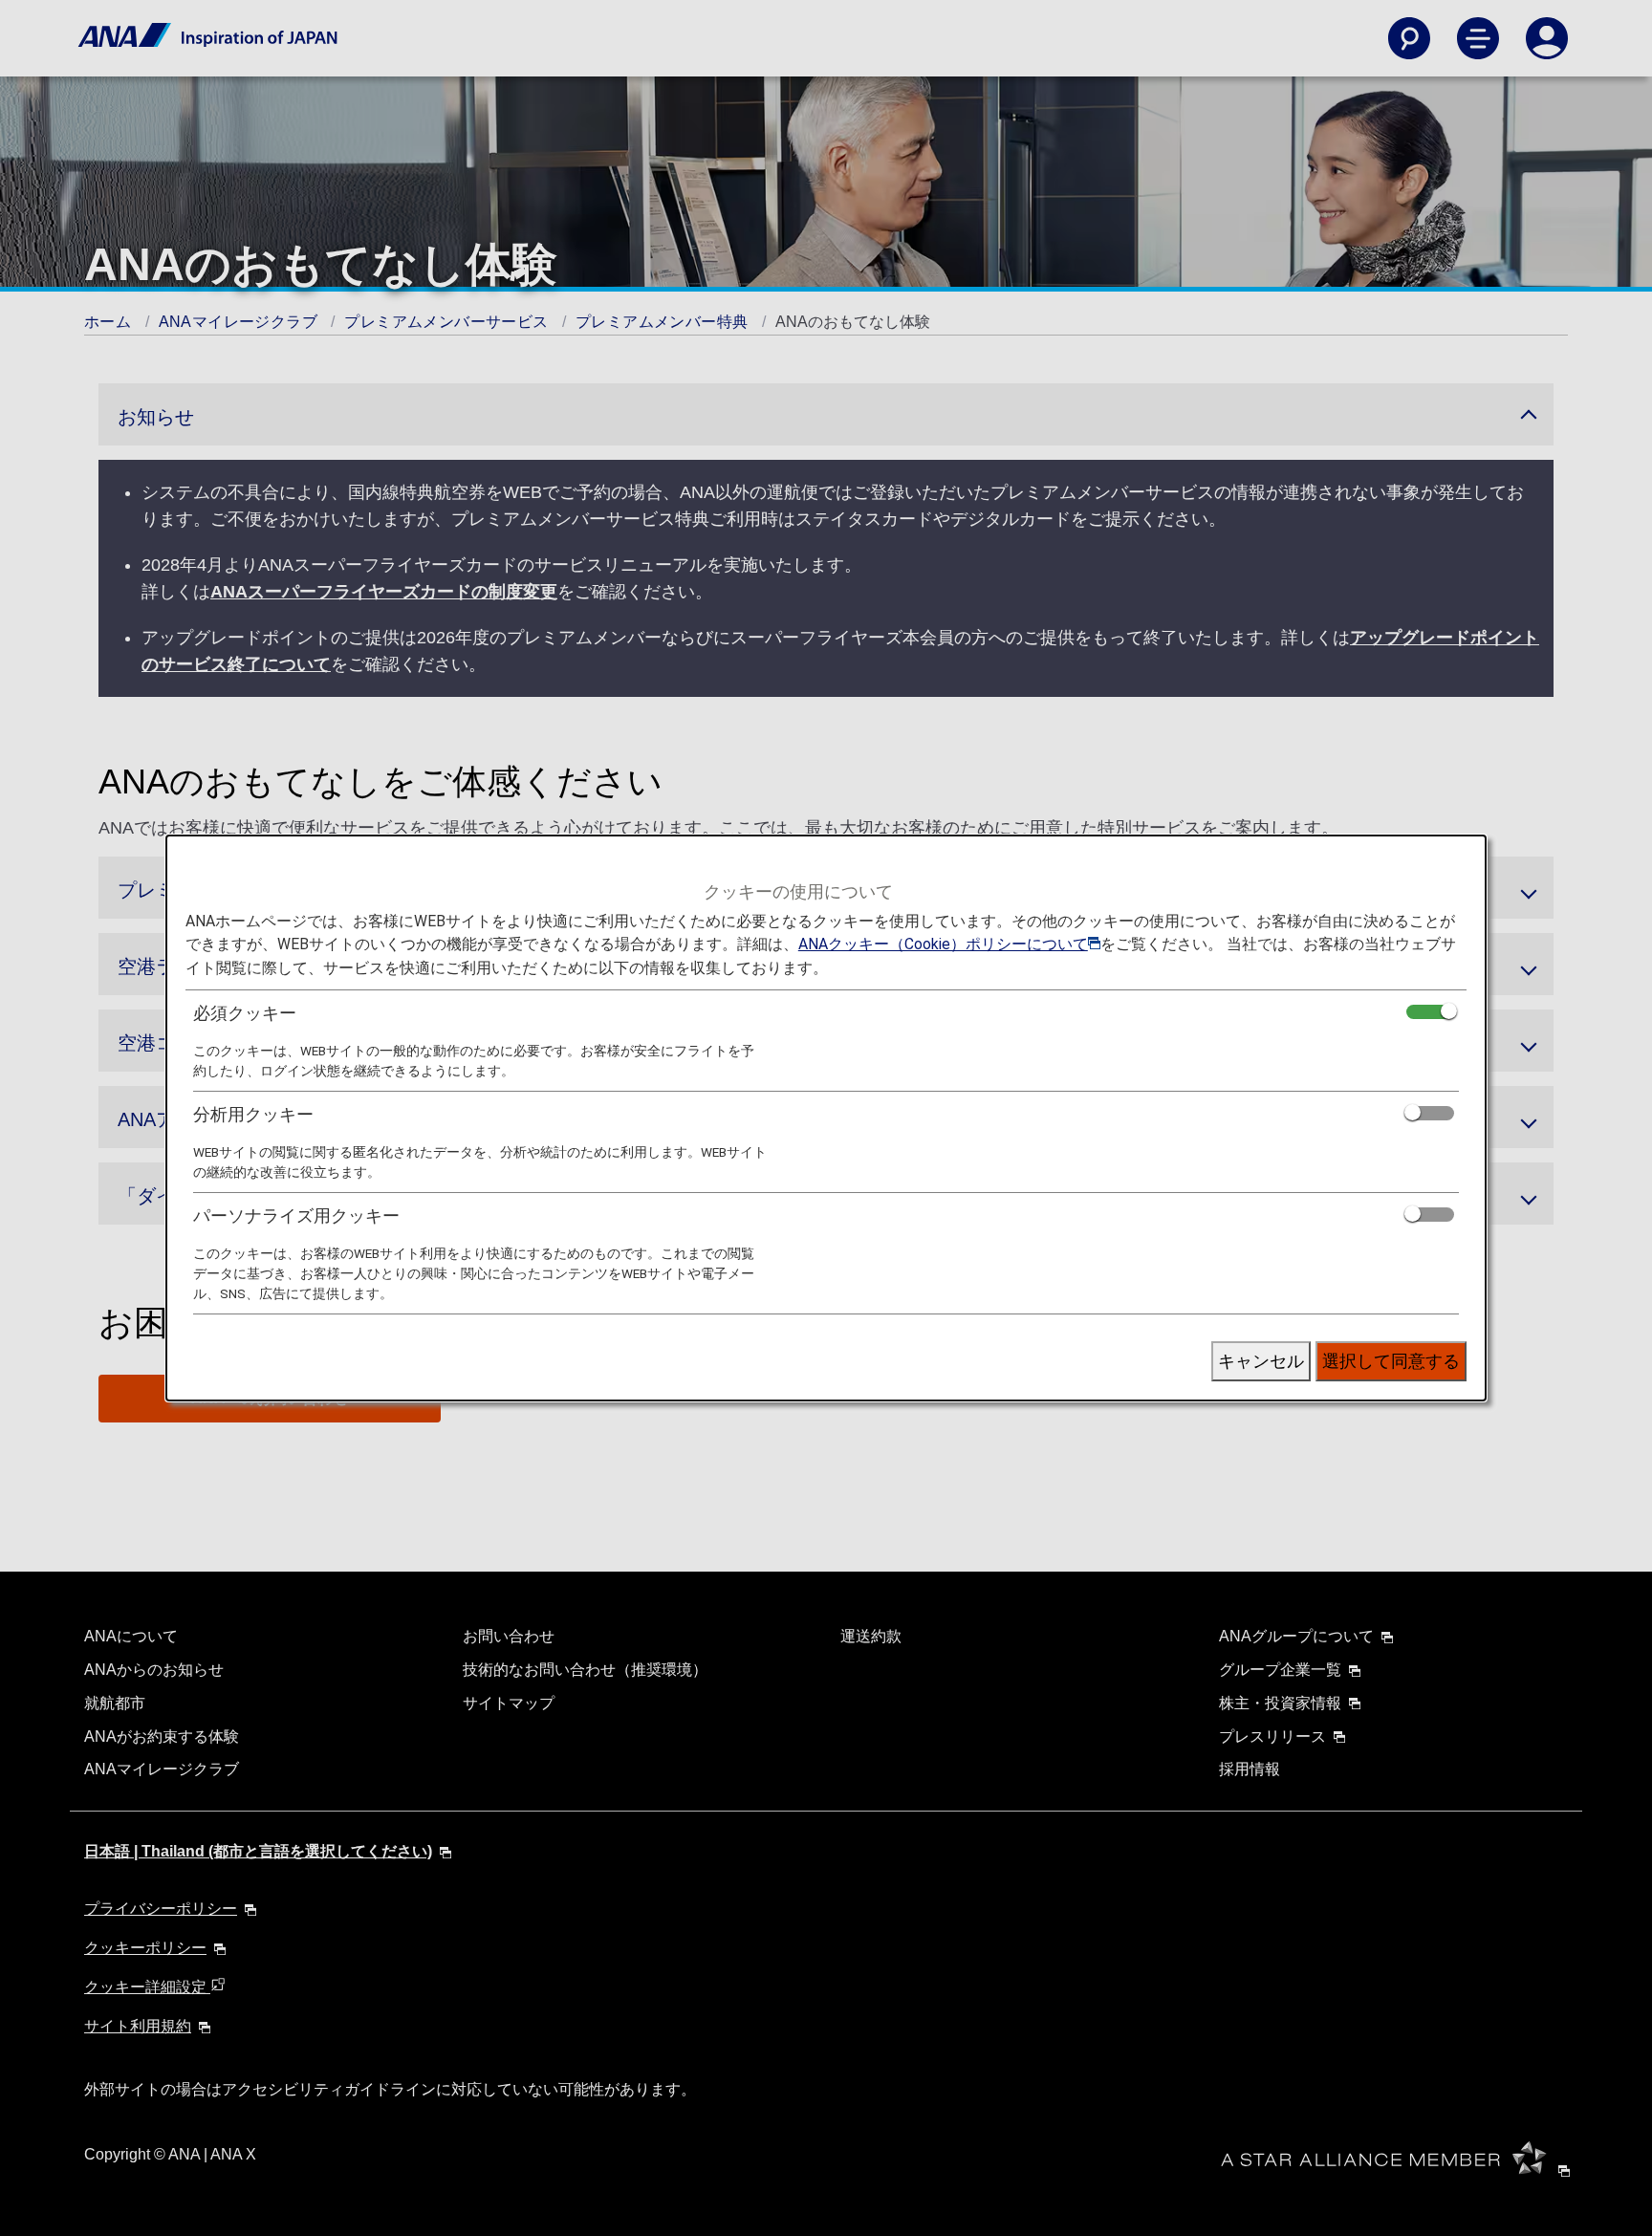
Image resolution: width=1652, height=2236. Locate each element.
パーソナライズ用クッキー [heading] (296, 1216)
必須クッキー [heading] (245, 1013)
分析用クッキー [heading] (253, 1114)
